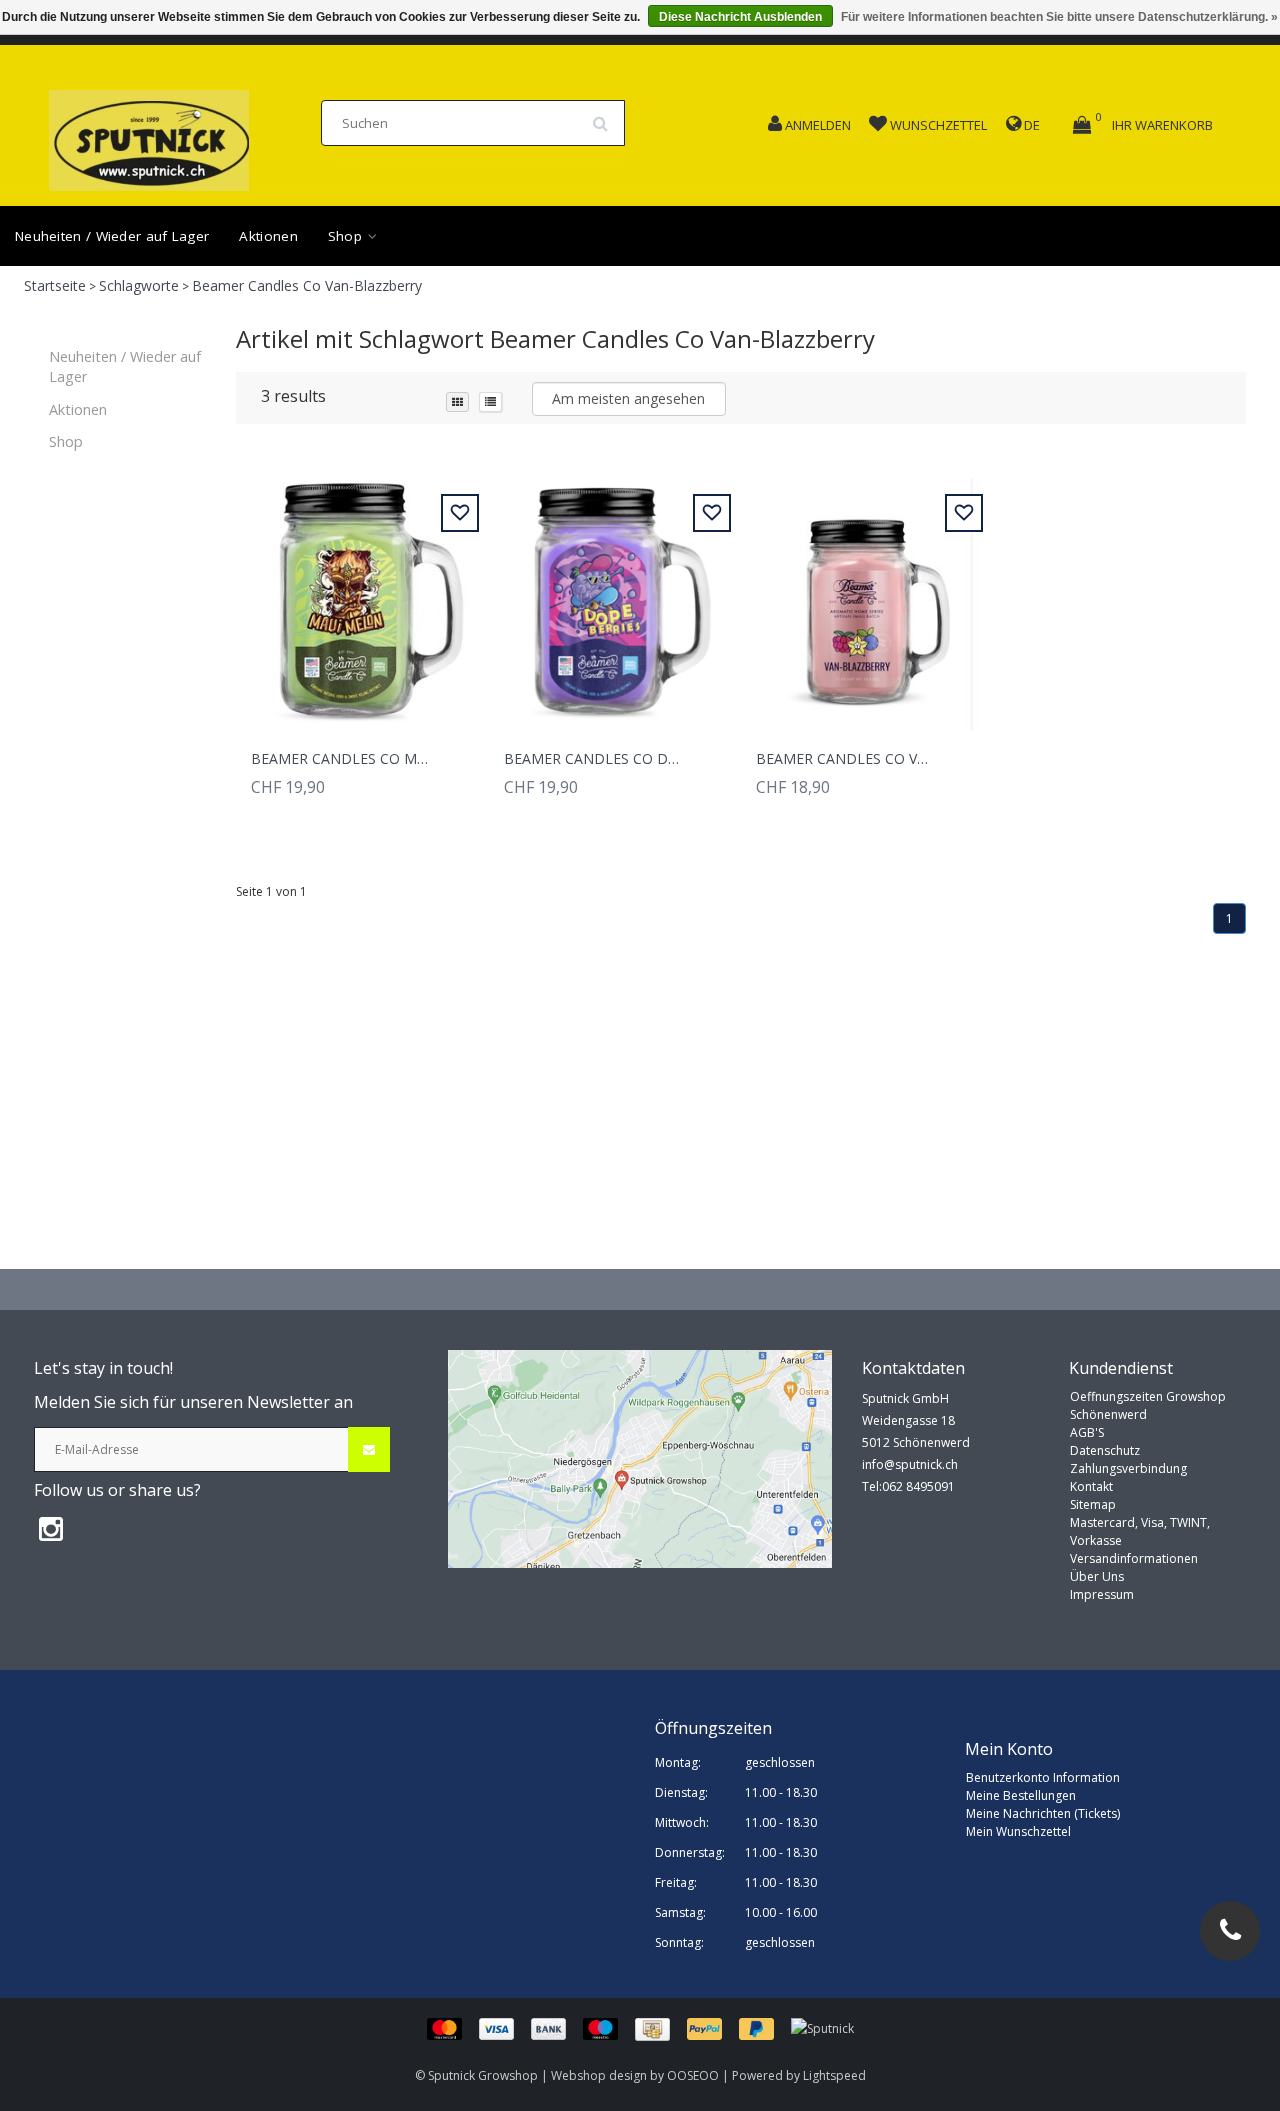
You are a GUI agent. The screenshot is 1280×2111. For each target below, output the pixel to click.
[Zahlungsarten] (609, 2028)
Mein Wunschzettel (1018, 1831)
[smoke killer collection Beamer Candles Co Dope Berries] (615, 593)
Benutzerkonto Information (1043, 1777)
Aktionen (268, 236)
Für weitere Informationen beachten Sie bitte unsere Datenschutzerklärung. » (1059, 17)
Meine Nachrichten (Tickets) (1043, 1813)
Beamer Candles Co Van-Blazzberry (307, 285)
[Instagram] (51, 1528)
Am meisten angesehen (628, 398)
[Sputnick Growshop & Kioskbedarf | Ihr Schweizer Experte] (149, 134)
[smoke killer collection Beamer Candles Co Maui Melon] (362, 593)
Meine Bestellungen (1021, 1795)
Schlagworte (139, 285)
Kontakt (1091, 1486)
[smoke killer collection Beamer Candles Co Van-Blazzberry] (867, 593)
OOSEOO (693, 2075)
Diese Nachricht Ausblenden (740, 17)
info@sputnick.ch (910, 1464)
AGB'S (1087, 1432)
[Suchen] (607, 116)
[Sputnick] (822, 2028)
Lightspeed (834, 2075)
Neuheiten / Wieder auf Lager (112, 236)
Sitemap (1093, 1504)
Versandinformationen (1134, 1558)
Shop (347, 236)
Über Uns (1097, 1576)
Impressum (1102, 1594)
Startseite (55, 285)
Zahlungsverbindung (1128, 1468)
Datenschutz (1105, 1450)
